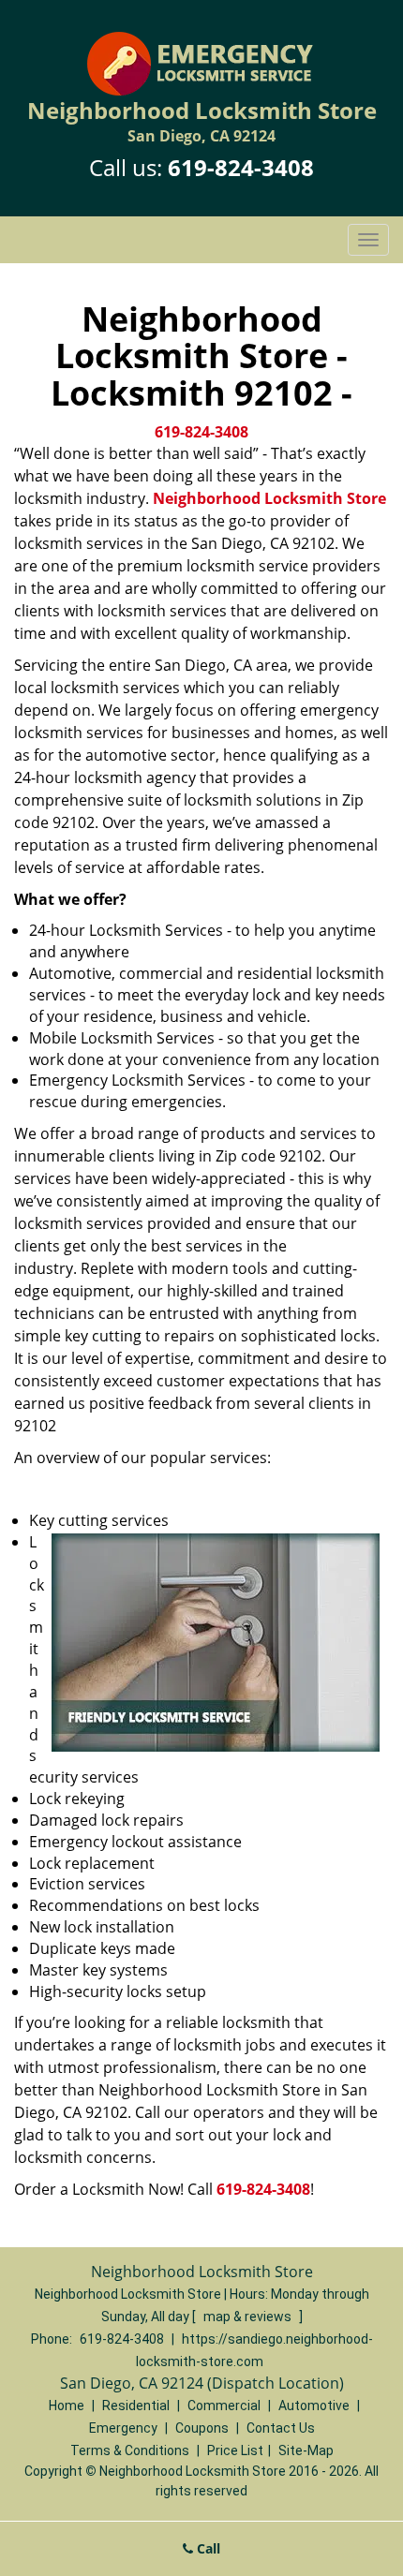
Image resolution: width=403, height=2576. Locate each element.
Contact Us (281, 2428)
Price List (235, 2450)
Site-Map (306, 2450)
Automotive (314, 2406)
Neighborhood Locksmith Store (269, 498)
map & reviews (249, 2317)
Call (207, 2548)
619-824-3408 (241, 167)
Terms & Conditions (130, 2450)
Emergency (123, 2428)
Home (67, 2406)
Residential (136, 2406)
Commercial (224, 2406)
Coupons (202, 2428)
